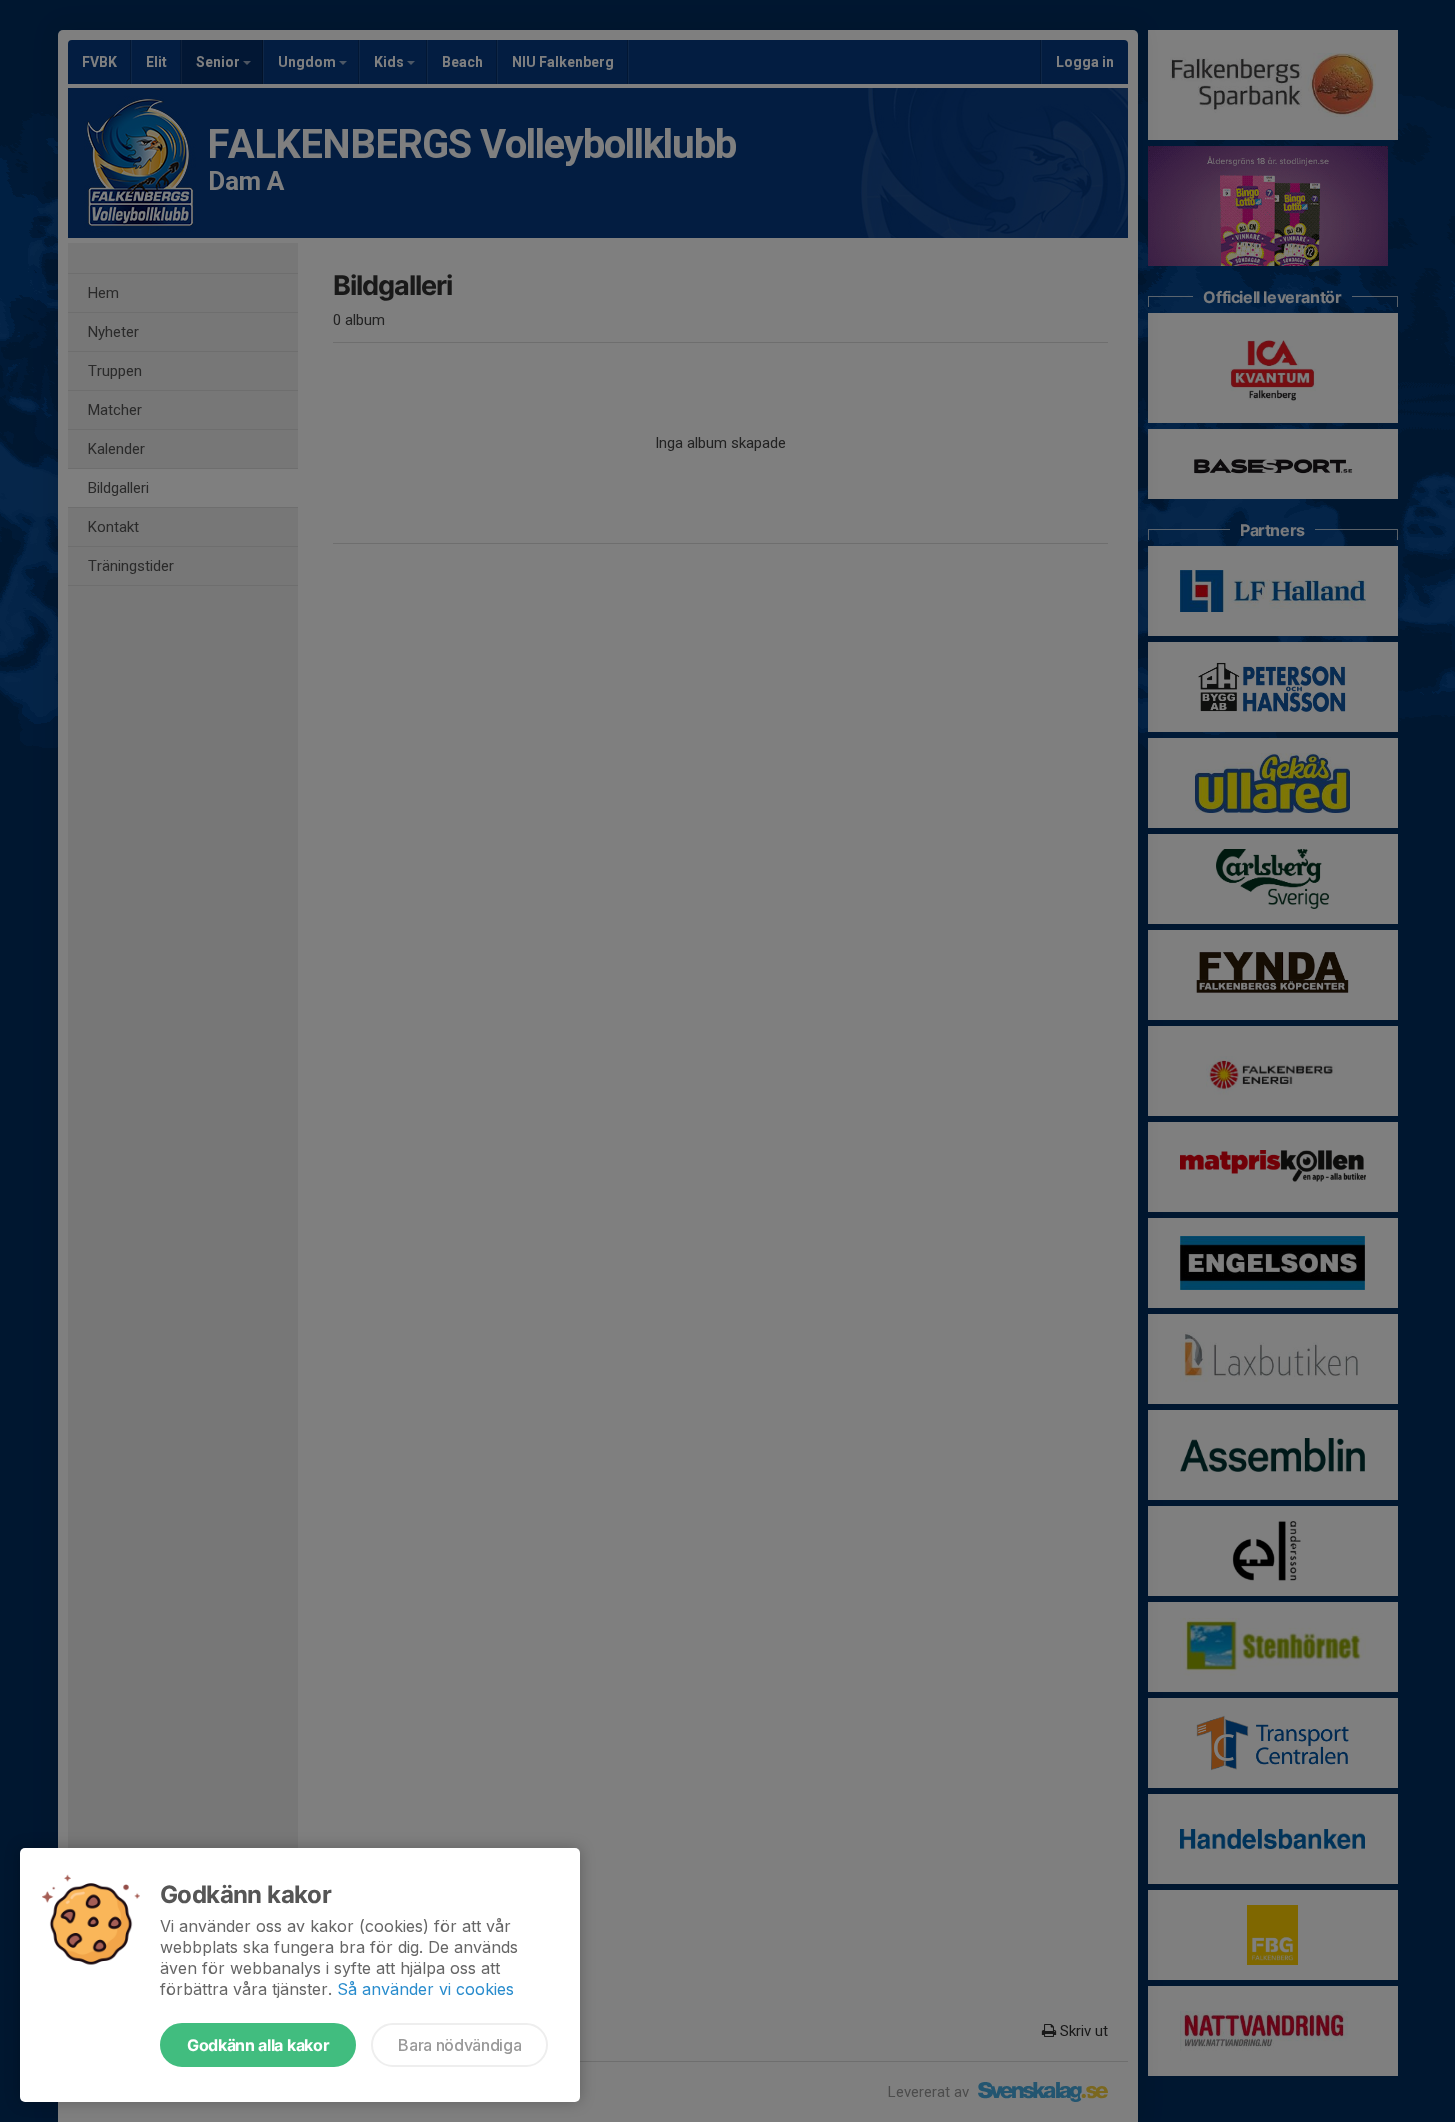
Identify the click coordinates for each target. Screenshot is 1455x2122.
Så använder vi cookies (425, 1989)
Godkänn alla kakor (258, 2045)
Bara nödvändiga (459, 2045)
